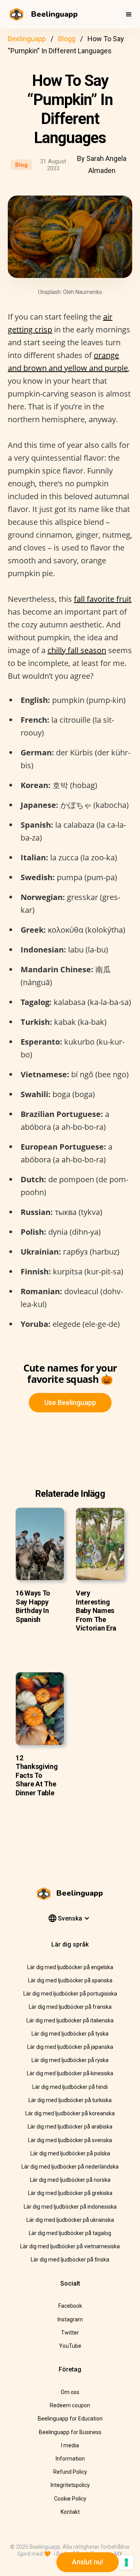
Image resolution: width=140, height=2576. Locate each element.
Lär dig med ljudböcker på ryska (70, 2060)
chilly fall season (77, 650)
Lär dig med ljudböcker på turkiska (70, 2100)
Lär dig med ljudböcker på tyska (70, 2034)
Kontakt (70, 2512)
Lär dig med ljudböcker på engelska (70, 1967)
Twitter (70, 2333)
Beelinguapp (27, 39)
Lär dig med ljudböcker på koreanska (70, 2113)
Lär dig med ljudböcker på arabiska (70, 2127)
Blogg (67, 39)
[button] (129, 14)
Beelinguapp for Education (70, 2419)
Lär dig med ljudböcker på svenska (70, 2140)
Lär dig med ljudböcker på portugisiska (70, 1994)
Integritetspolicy (70, 2485)
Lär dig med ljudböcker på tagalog (70, 2233)
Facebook (70, 2306)
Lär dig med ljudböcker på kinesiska (70, 2073)
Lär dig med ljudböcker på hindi (70, 2087)
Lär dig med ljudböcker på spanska (70, 1980)
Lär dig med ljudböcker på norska (70, 2180)
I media (70, 2445)
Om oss (70, 2392)
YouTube (70, 2346)
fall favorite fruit (103, 599)
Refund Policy (70, 2472)
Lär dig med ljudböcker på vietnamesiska (70, 2246)
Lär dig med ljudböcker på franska (70, 2007)
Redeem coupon (70, 2405)
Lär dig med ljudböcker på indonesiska (70, 2207)
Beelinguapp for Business (70, 2432)
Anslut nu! (87, 2562)
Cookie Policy (70, 2499)
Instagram (70, 2319)
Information (70, 2459)
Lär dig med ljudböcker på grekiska (70, 2193)
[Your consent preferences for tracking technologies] (126, 2562)
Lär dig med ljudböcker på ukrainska (70, 2220)
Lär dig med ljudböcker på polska (70, 2153)
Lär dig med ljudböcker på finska (70, 2260)
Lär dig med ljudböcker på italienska (70, 2020)
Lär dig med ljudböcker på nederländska (70, 2167)
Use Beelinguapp (70, 1402)
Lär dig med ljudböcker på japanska (70, 2047)
